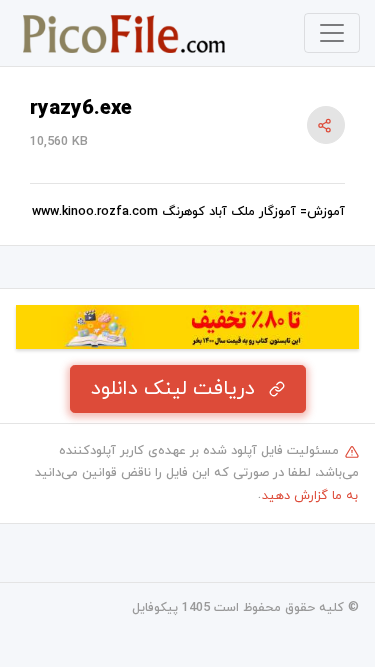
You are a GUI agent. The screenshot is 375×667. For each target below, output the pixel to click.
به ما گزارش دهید (310, 496)
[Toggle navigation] (332, 33)
